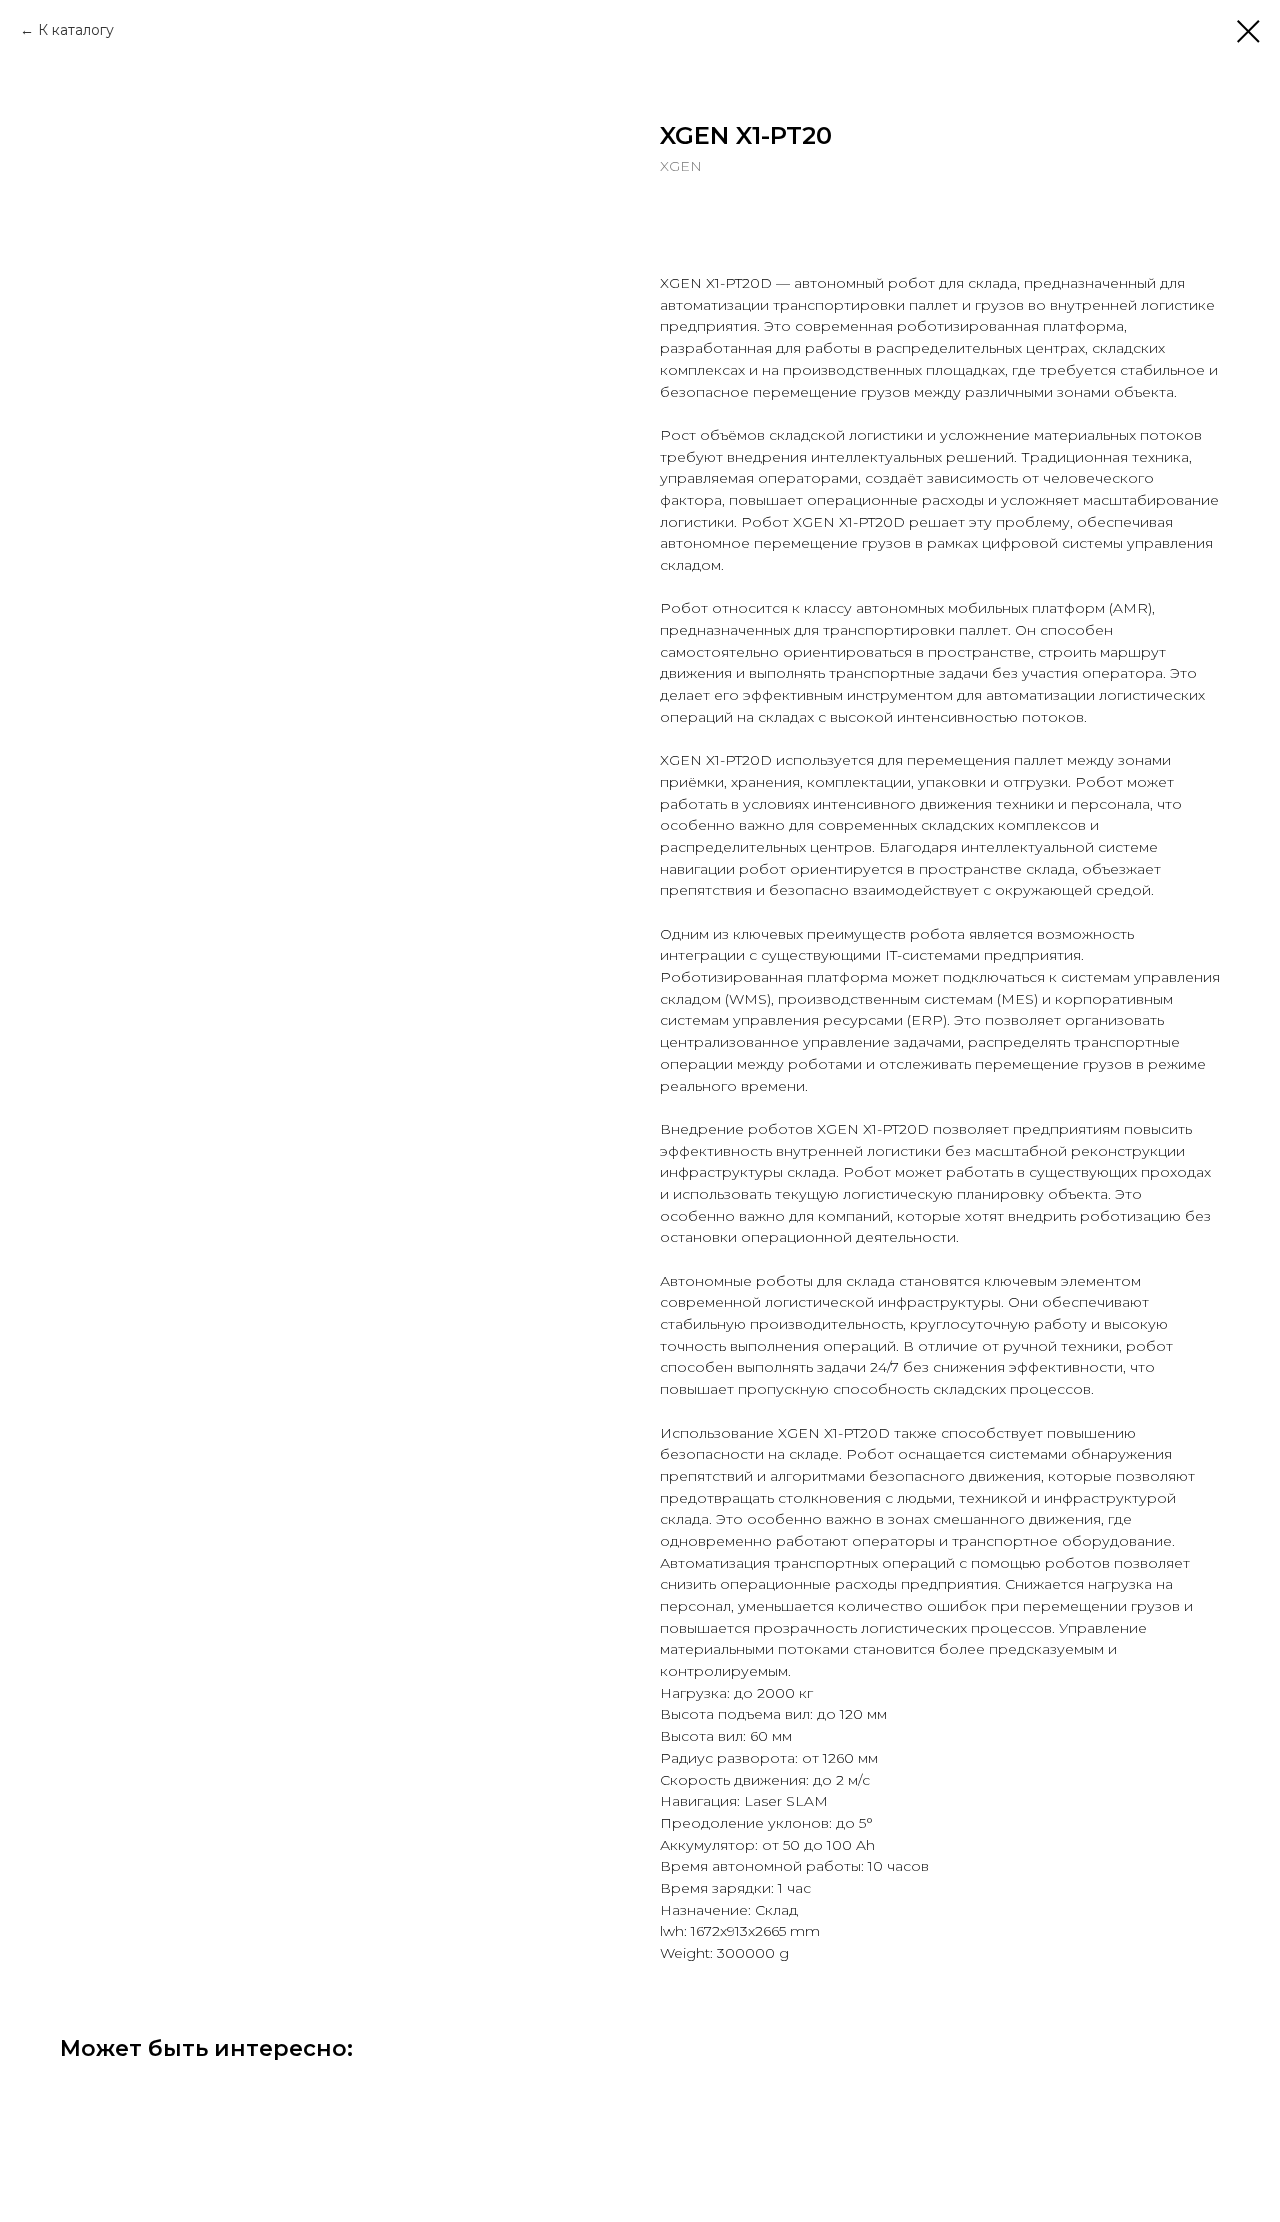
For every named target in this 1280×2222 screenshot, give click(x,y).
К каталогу (76, 30)
